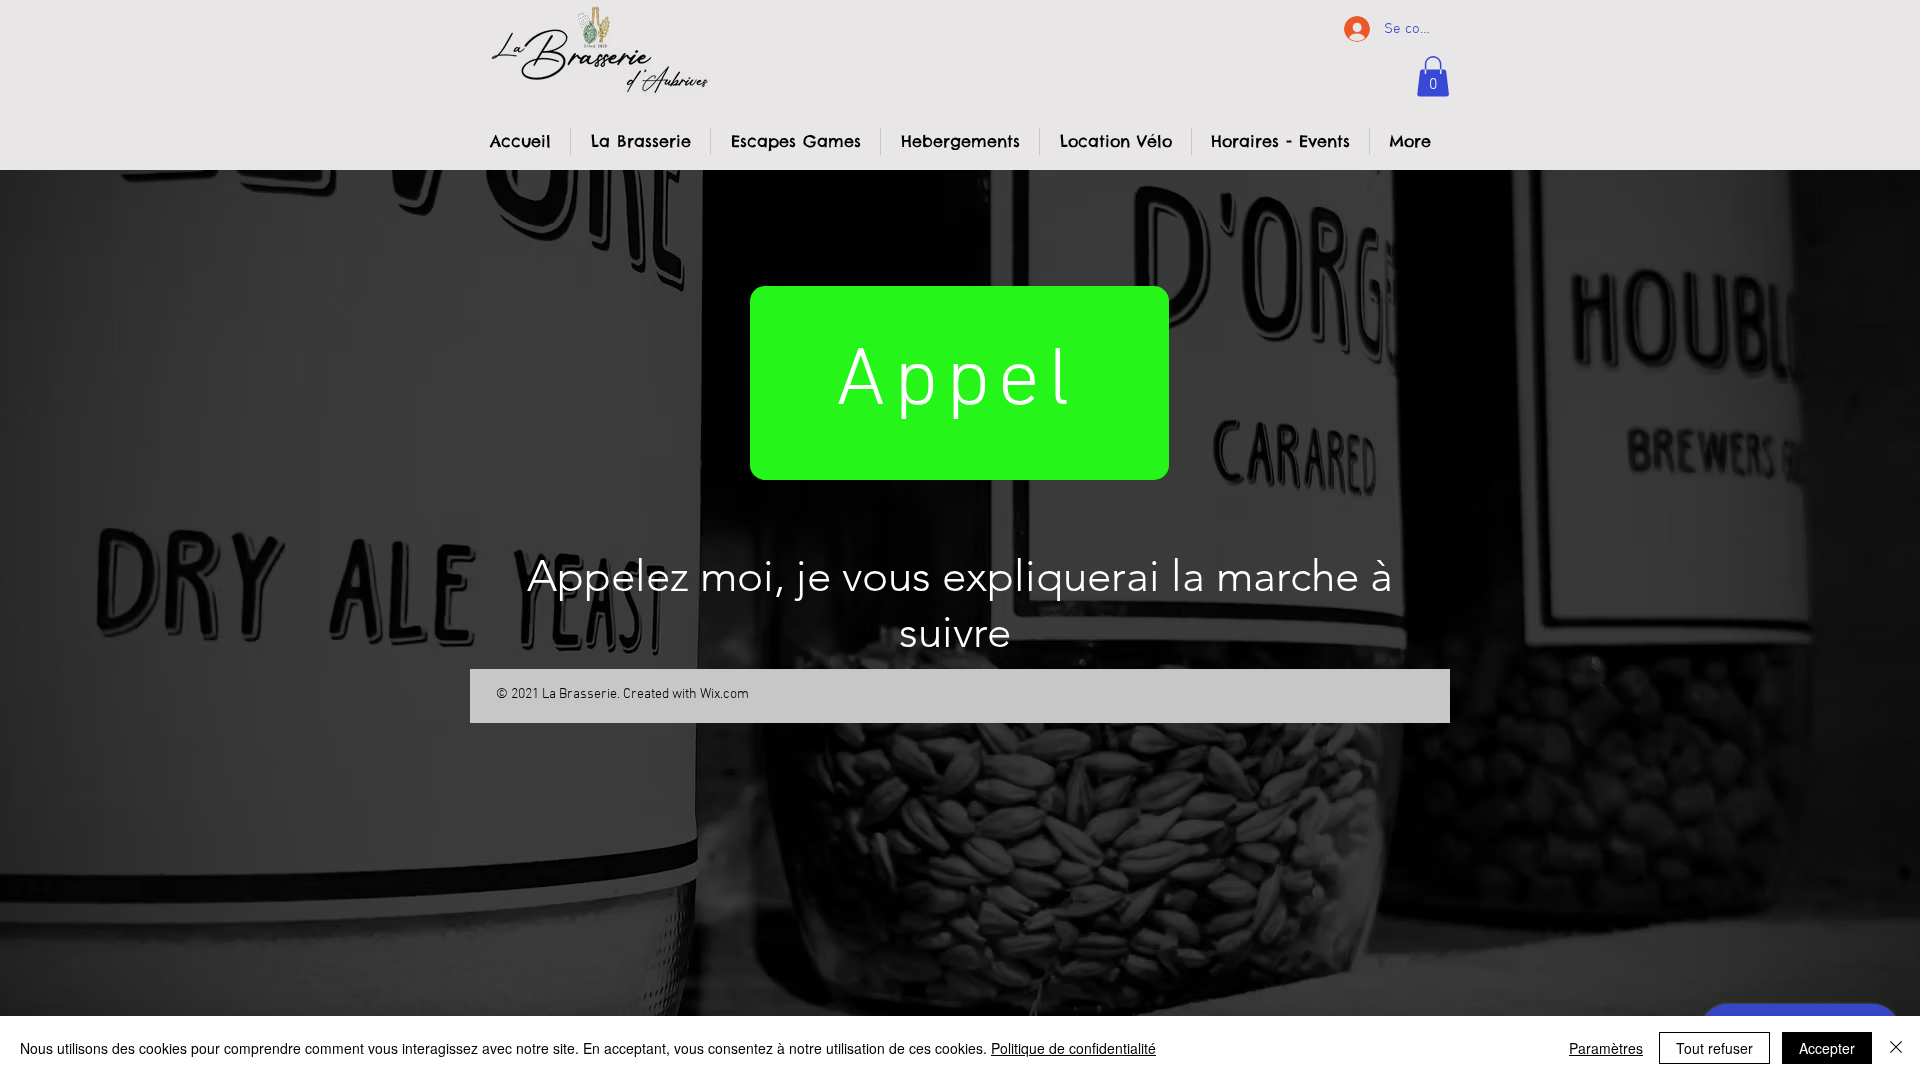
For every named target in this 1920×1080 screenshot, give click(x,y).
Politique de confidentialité (1073, 1048)
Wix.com (724, 694)
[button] (1433, 76)
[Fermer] (1896, 1048)
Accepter (1827, 1048)
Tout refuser (1714, 1048)
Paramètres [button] (1606, 1048)
